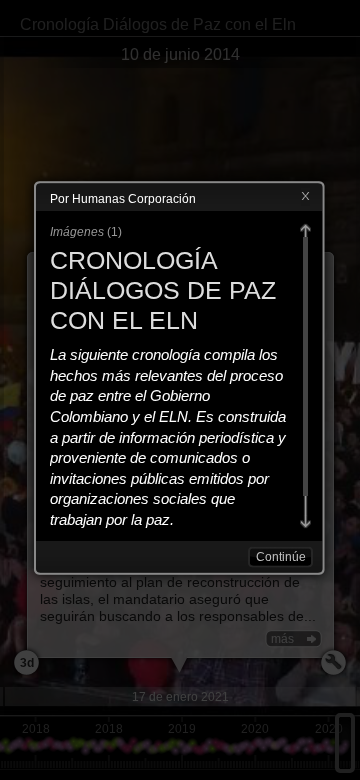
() (86, 232)
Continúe (281, 557)
